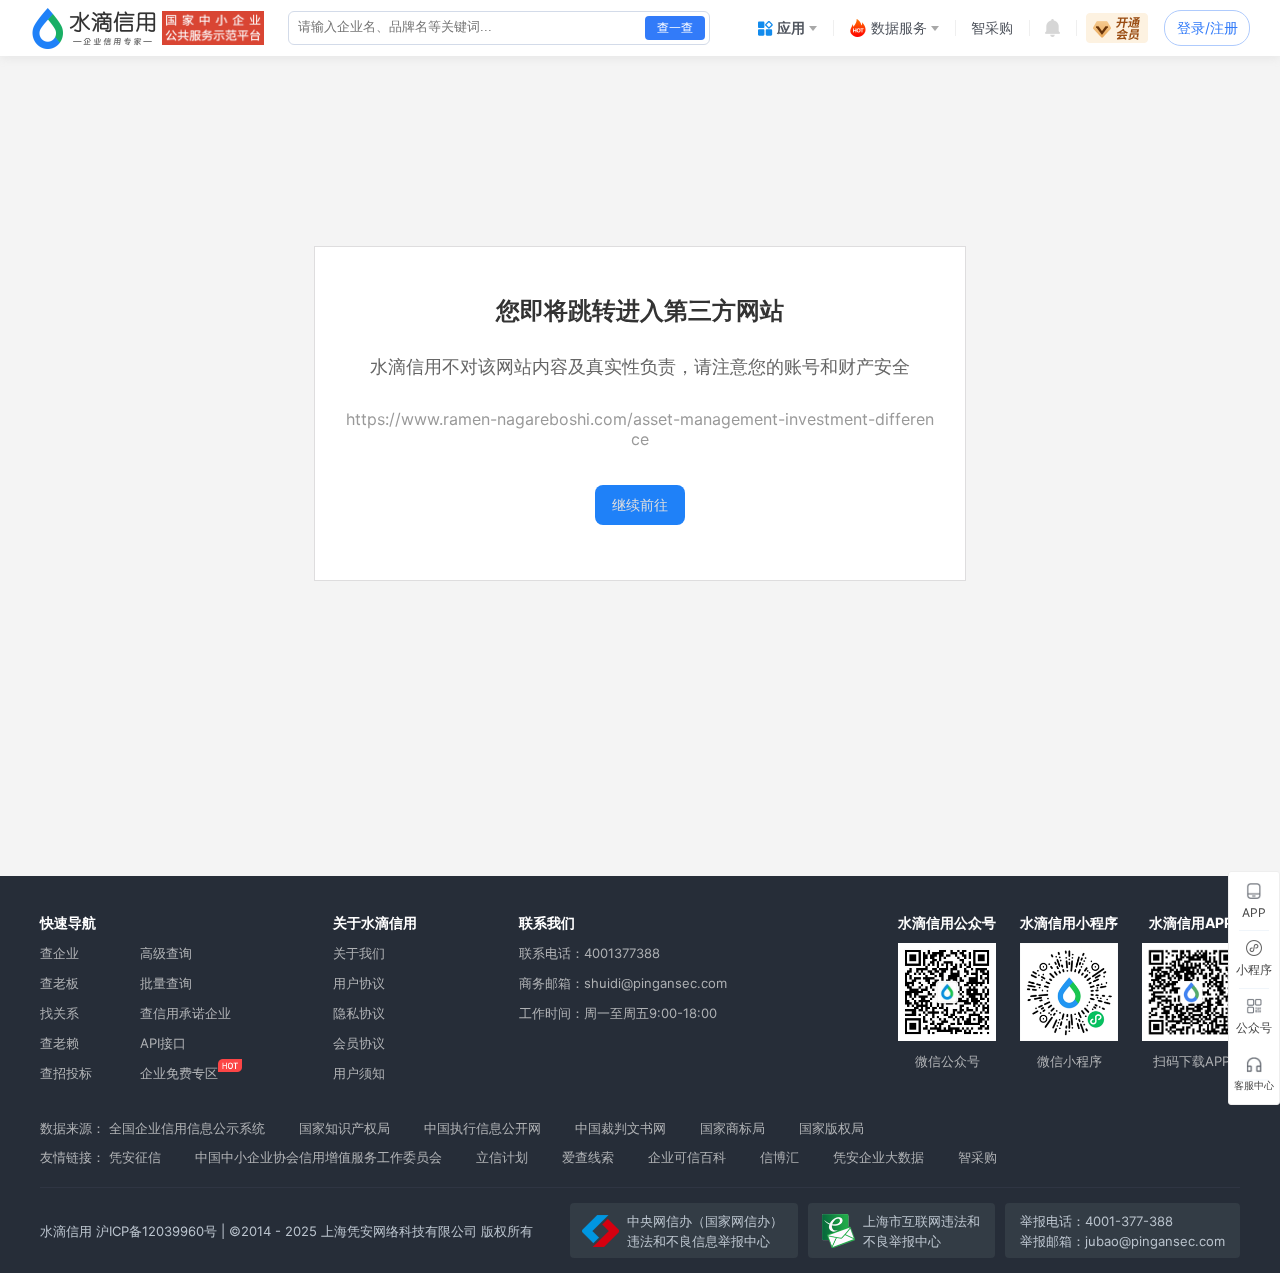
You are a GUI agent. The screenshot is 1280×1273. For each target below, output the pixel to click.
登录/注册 (1207, 27)
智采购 (977, 1157)
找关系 (59, 1013)
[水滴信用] (94, 28)
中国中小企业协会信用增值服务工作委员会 (318, 1157)
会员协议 (359, 1043)
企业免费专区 (179, 1073)
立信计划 (502, 1157)
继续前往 (640, 504)
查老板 (59, 983)
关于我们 (359, 953)
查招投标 (66, 1073)
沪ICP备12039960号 (156, 1231)
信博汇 (779, 1157)
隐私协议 (359, 1013)
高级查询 (166, 953)
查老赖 (59, 1043)
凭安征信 (135, 1157)
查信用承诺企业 (185, 1013)
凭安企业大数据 (878, 1157)
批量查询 (166, 983)
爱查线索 (588, 1157)
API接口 (163, 1043)
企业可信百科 (687, 1157)
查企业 (59, 953)
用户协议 (359, 983)
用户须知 (359, 1073)
